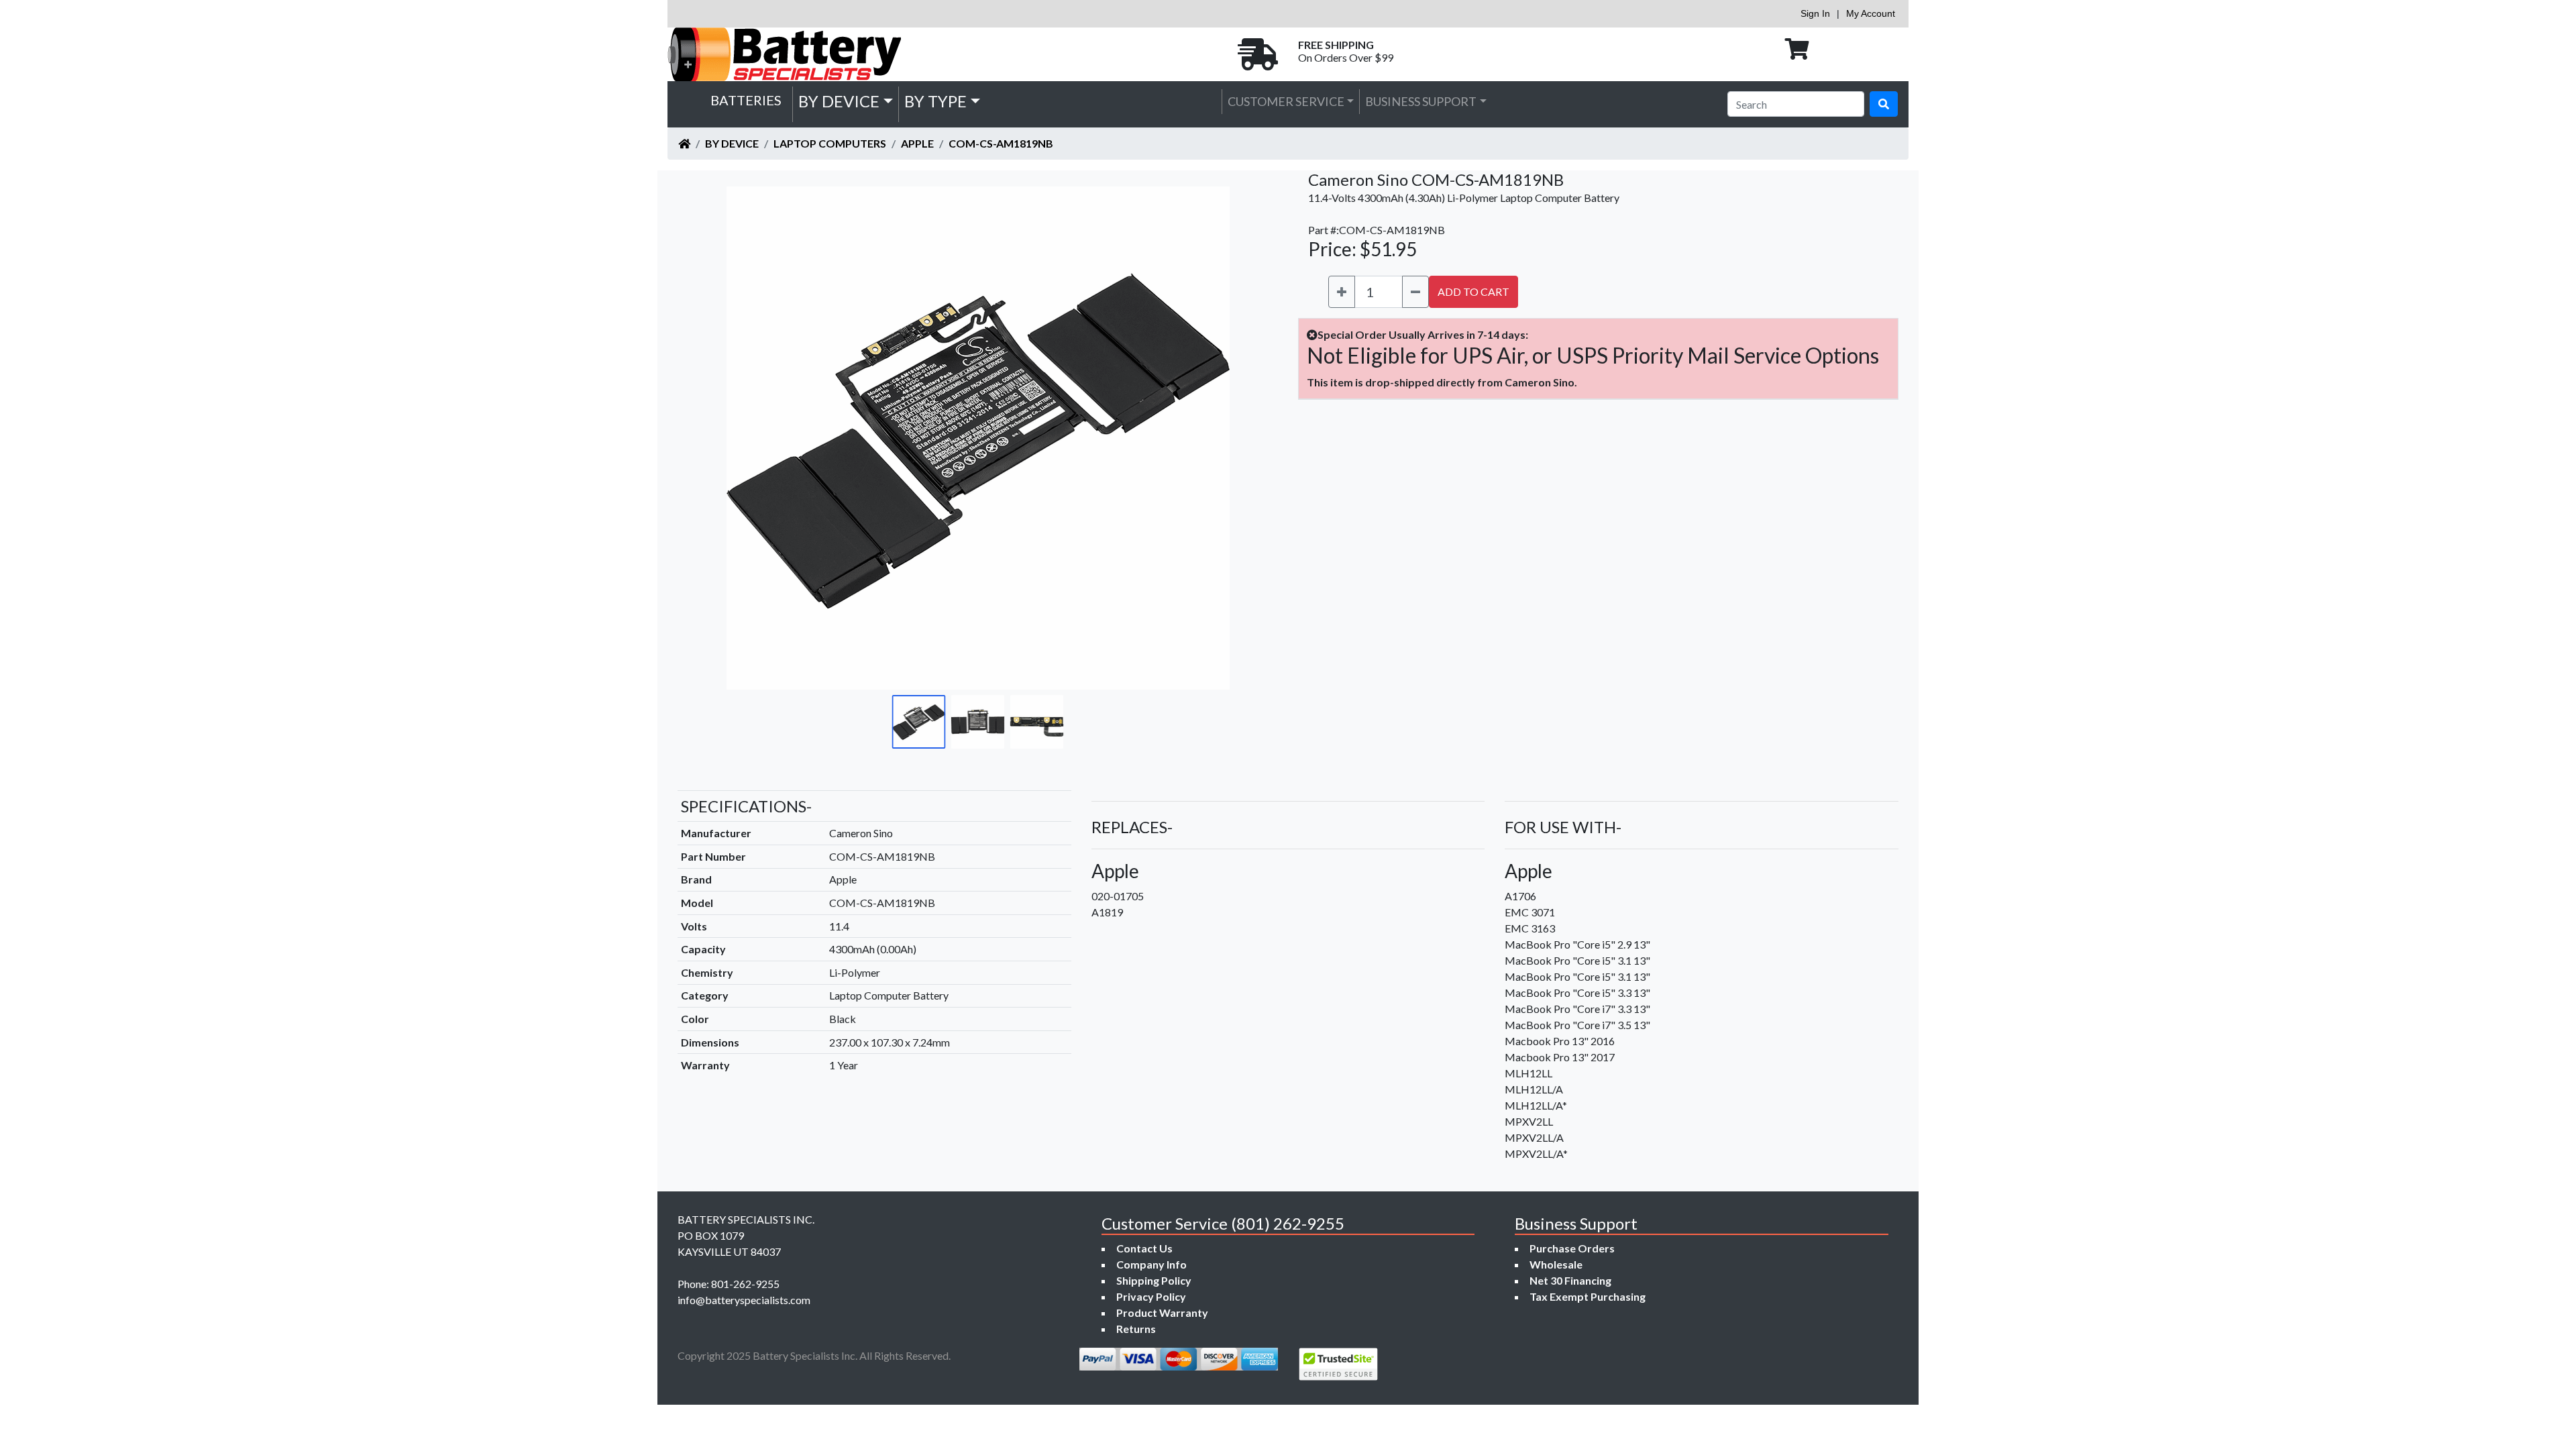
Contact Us (1144, 1248)
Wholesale (1556, 1264)
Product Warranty (1162, 1312)
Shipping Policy (1154, 1280)
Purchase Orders (1572, 1248)
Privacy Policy (1151, 1296)
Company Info (1151, 1264)
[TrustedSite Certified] (1338, 1364)
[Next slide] (1242, 438)
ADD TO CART (1473, 291)
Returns (1136, 1329)
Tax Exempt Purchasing (1588, 1296)
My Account (1871, 13)
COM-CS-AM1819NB (1001, 143)
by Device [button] (839, 101)
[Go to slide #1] (919, 722)
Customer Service (1286, 101)
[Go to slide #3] (1037, 722)
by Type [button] (935, 101)
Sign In (1815, 13)
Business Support (1421, 101)
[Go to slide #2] (978, 722)
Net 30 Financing (1570, 1280)
